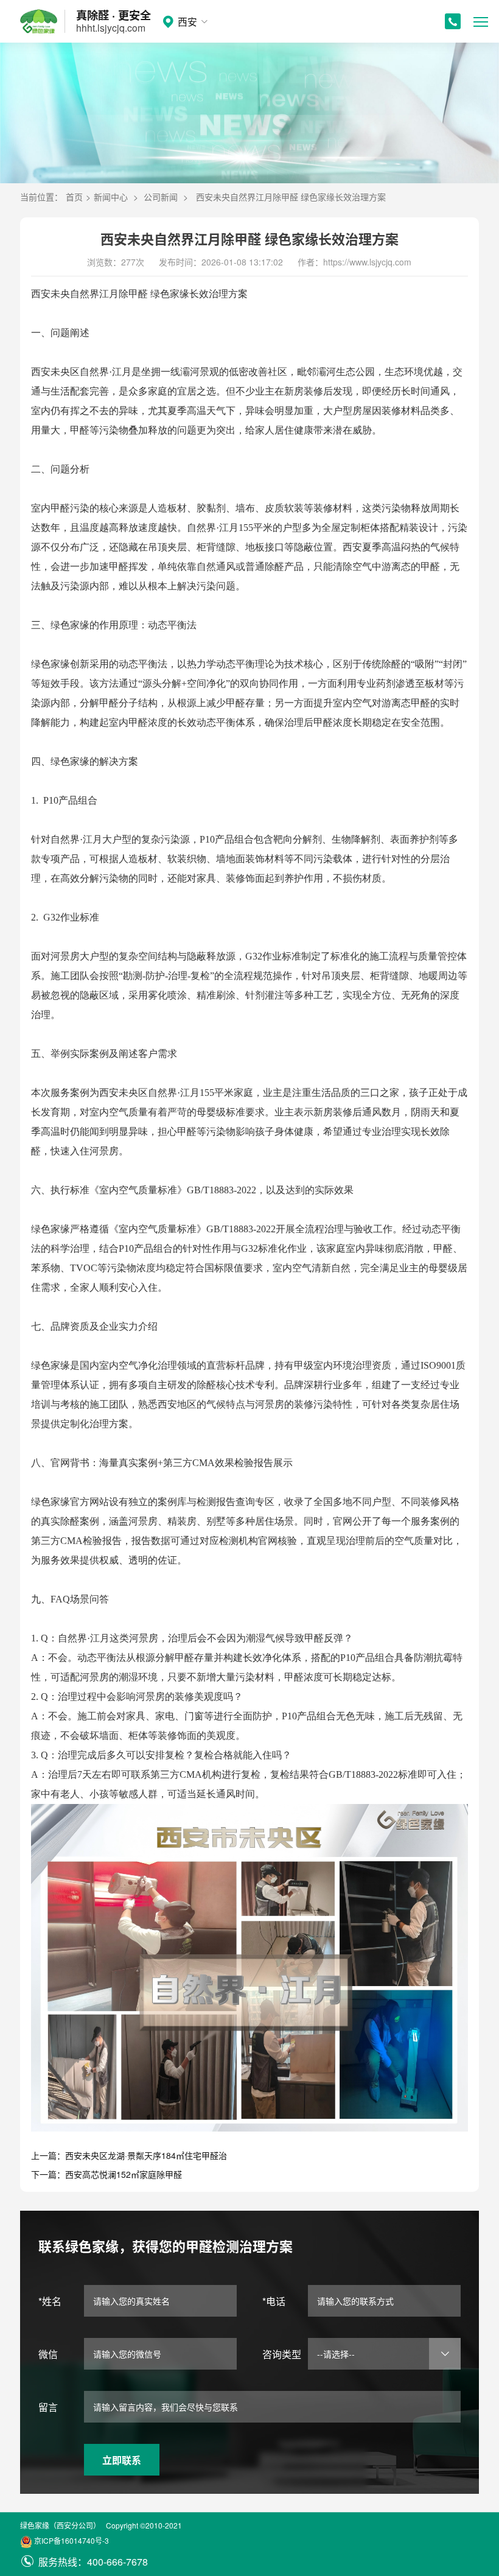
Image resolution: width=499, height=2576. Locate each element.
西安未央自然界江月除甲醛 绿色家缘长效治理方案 (291, 197)
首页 (74, 197)
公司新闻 (161, 197)
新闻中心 (111, 197)
